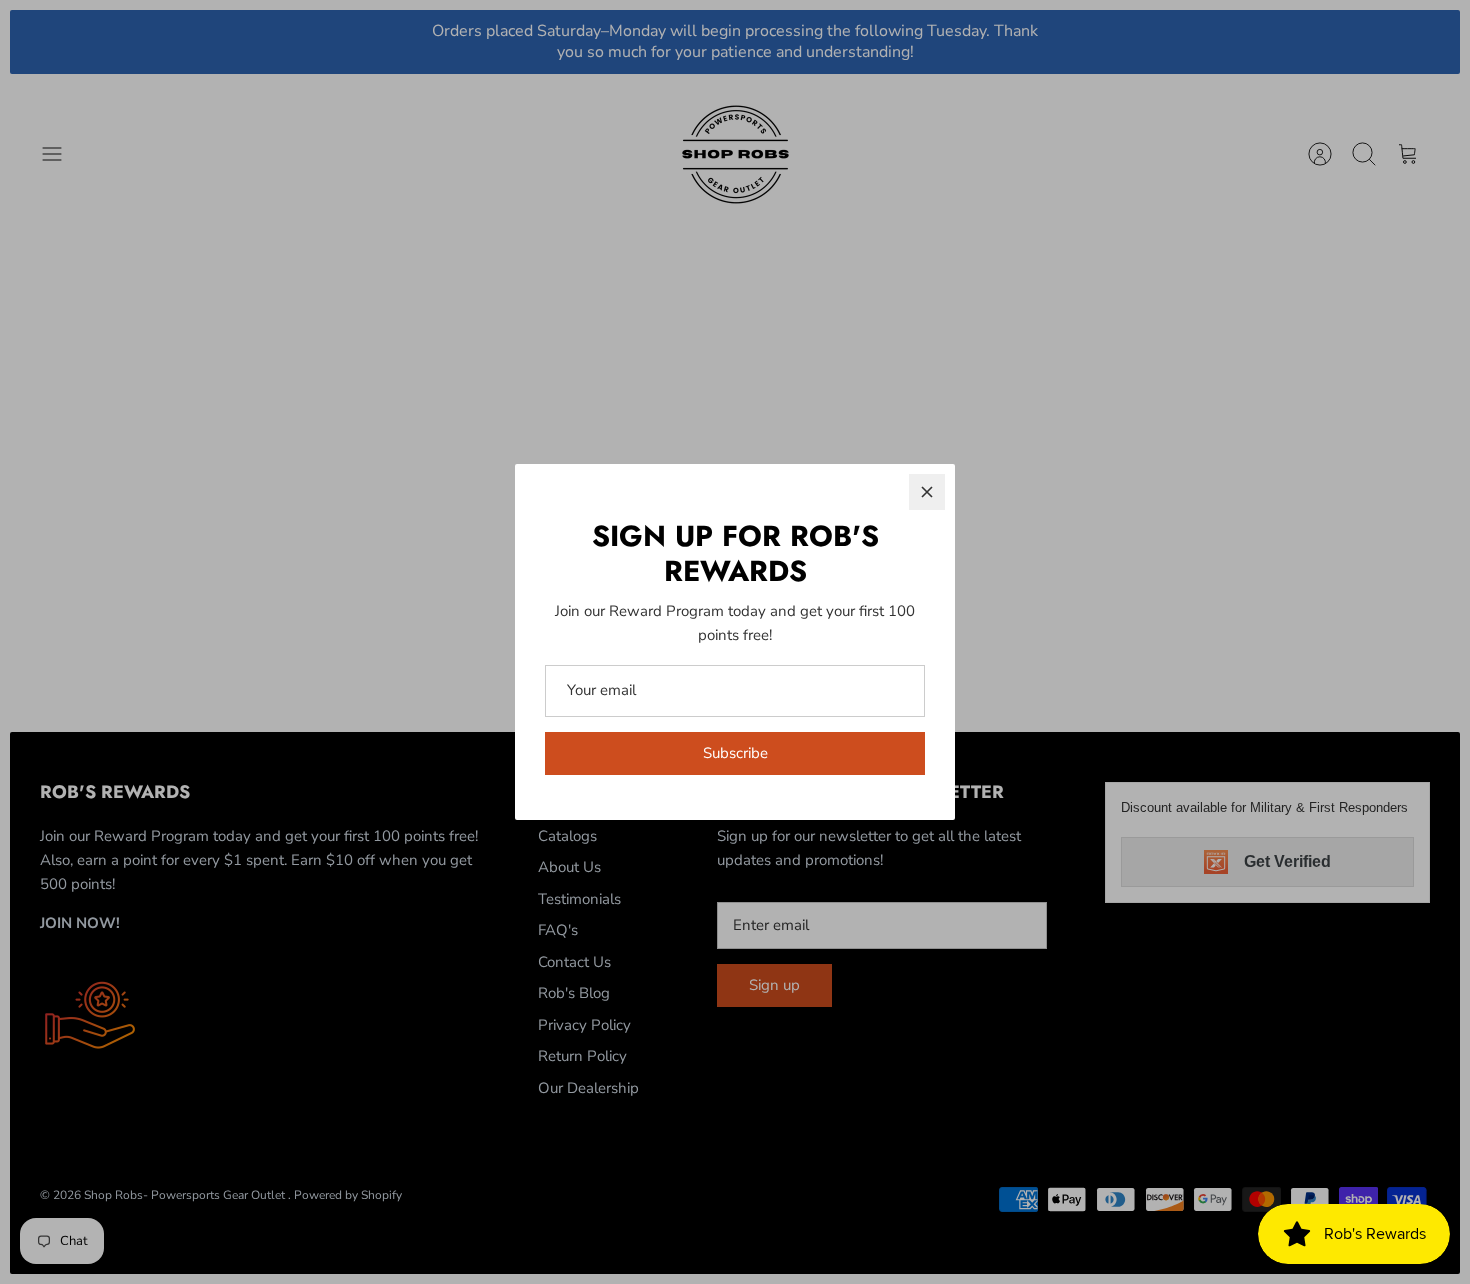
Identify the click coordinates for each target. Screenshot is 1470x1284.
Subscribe (735, 753)
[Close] (927, 492)
